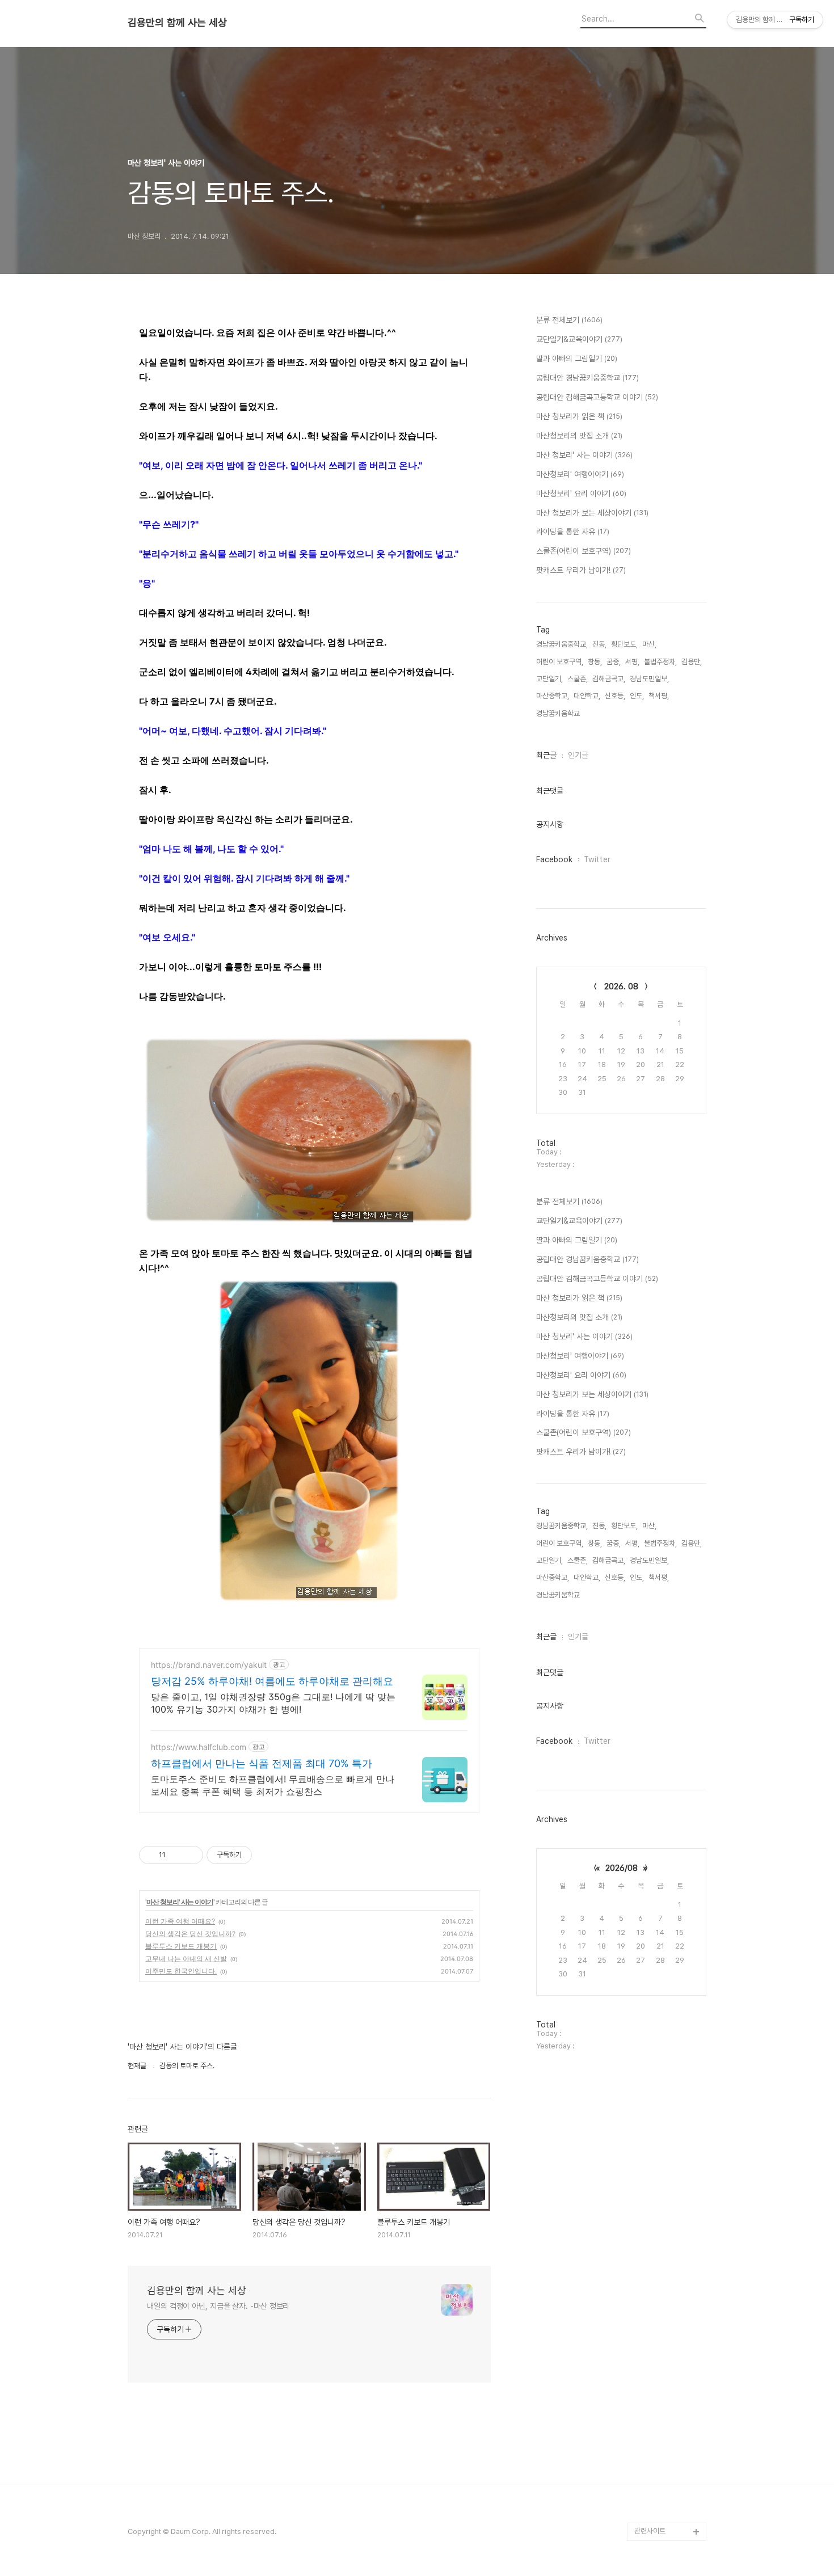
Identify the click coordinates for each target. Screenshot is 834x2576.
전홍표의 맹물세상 (661, 2332)
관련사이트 (650, 2531)
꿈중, (614, 662)
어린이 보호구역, (560, 662)
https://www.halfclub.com (199, 1747)
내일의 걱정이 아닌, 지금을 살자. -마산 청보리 (218, 2306)
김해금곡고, (609, 679)
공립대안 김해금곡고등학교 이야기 (597, 397)
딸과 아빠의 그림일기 (577, 359)
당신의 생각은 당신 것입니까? (190, 1934)
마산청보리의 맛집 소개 (579, 436)
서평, (632, 662)
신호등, (615, 696)
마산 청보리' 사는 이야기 (180, 1902)
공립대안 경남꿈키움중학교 (587, 378)
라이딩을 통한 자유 (573, 532)
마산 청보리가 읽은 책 (579, 416)
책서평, (659, 696)
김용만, (692, 662)
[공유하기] (176, 1855)
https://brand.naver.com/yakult (209, 1665)
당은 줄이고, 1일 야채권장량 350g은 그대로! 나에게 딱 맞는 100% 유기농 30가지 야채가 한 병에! (273, 1703)
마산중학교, (553, 696)
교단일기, (549, 679)
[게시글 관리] (190, 1855)
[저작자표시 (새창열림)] (257, 1855)
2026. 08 (621, 986)
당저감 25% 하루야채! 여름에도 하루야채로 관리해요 (272, 1681)
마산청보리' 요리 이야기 (581, 494)
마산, (649, 644)
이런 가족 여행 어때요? (180, 1921)
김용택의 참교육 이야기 (668, 2386)
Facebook (554, 859)
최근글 (546, 755)
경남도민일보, (649, 679)
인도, (637, 696)
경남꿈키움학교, (559, 713)
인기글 (578, 755)
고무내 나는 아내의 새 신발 (186, 1959)
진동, (599, 644)
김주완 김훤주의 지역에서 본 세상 (668, 2359)
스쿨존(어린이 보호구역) (584, 551)
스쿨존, (578, 679)
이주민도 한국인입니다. (181, 1971)
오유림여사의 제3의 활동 (670, 2404)
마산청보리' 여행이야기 (580, 474)
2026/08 (622, 1868)
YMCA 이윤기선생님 (665, 2314)
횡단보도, (624, 644)
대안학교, (587, 696)
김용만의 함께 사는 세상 (177, 23)
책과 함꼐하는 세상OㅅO (670, 2441)
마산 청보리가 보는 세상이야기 (592, 513)
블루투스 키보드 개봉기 (181, 1946)
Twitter (597, 859)
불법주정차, (660, 662)
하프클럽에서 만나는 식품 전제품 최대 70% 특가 (262, 1763)
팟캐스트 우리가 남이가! (581, 570)
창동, (595, 662)
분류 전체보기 (569, 320)
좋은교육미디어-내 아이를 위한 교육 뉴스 (669, 2486)
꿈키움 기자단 (654, 2513)
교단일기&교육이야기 (579, 339)
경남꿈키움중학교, (562, 644)
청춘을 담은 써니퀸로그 (668, 2459)
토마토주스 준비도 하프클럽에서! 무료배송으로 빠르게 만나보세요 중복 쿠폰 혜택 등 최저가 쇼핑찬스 (273, 1785)
